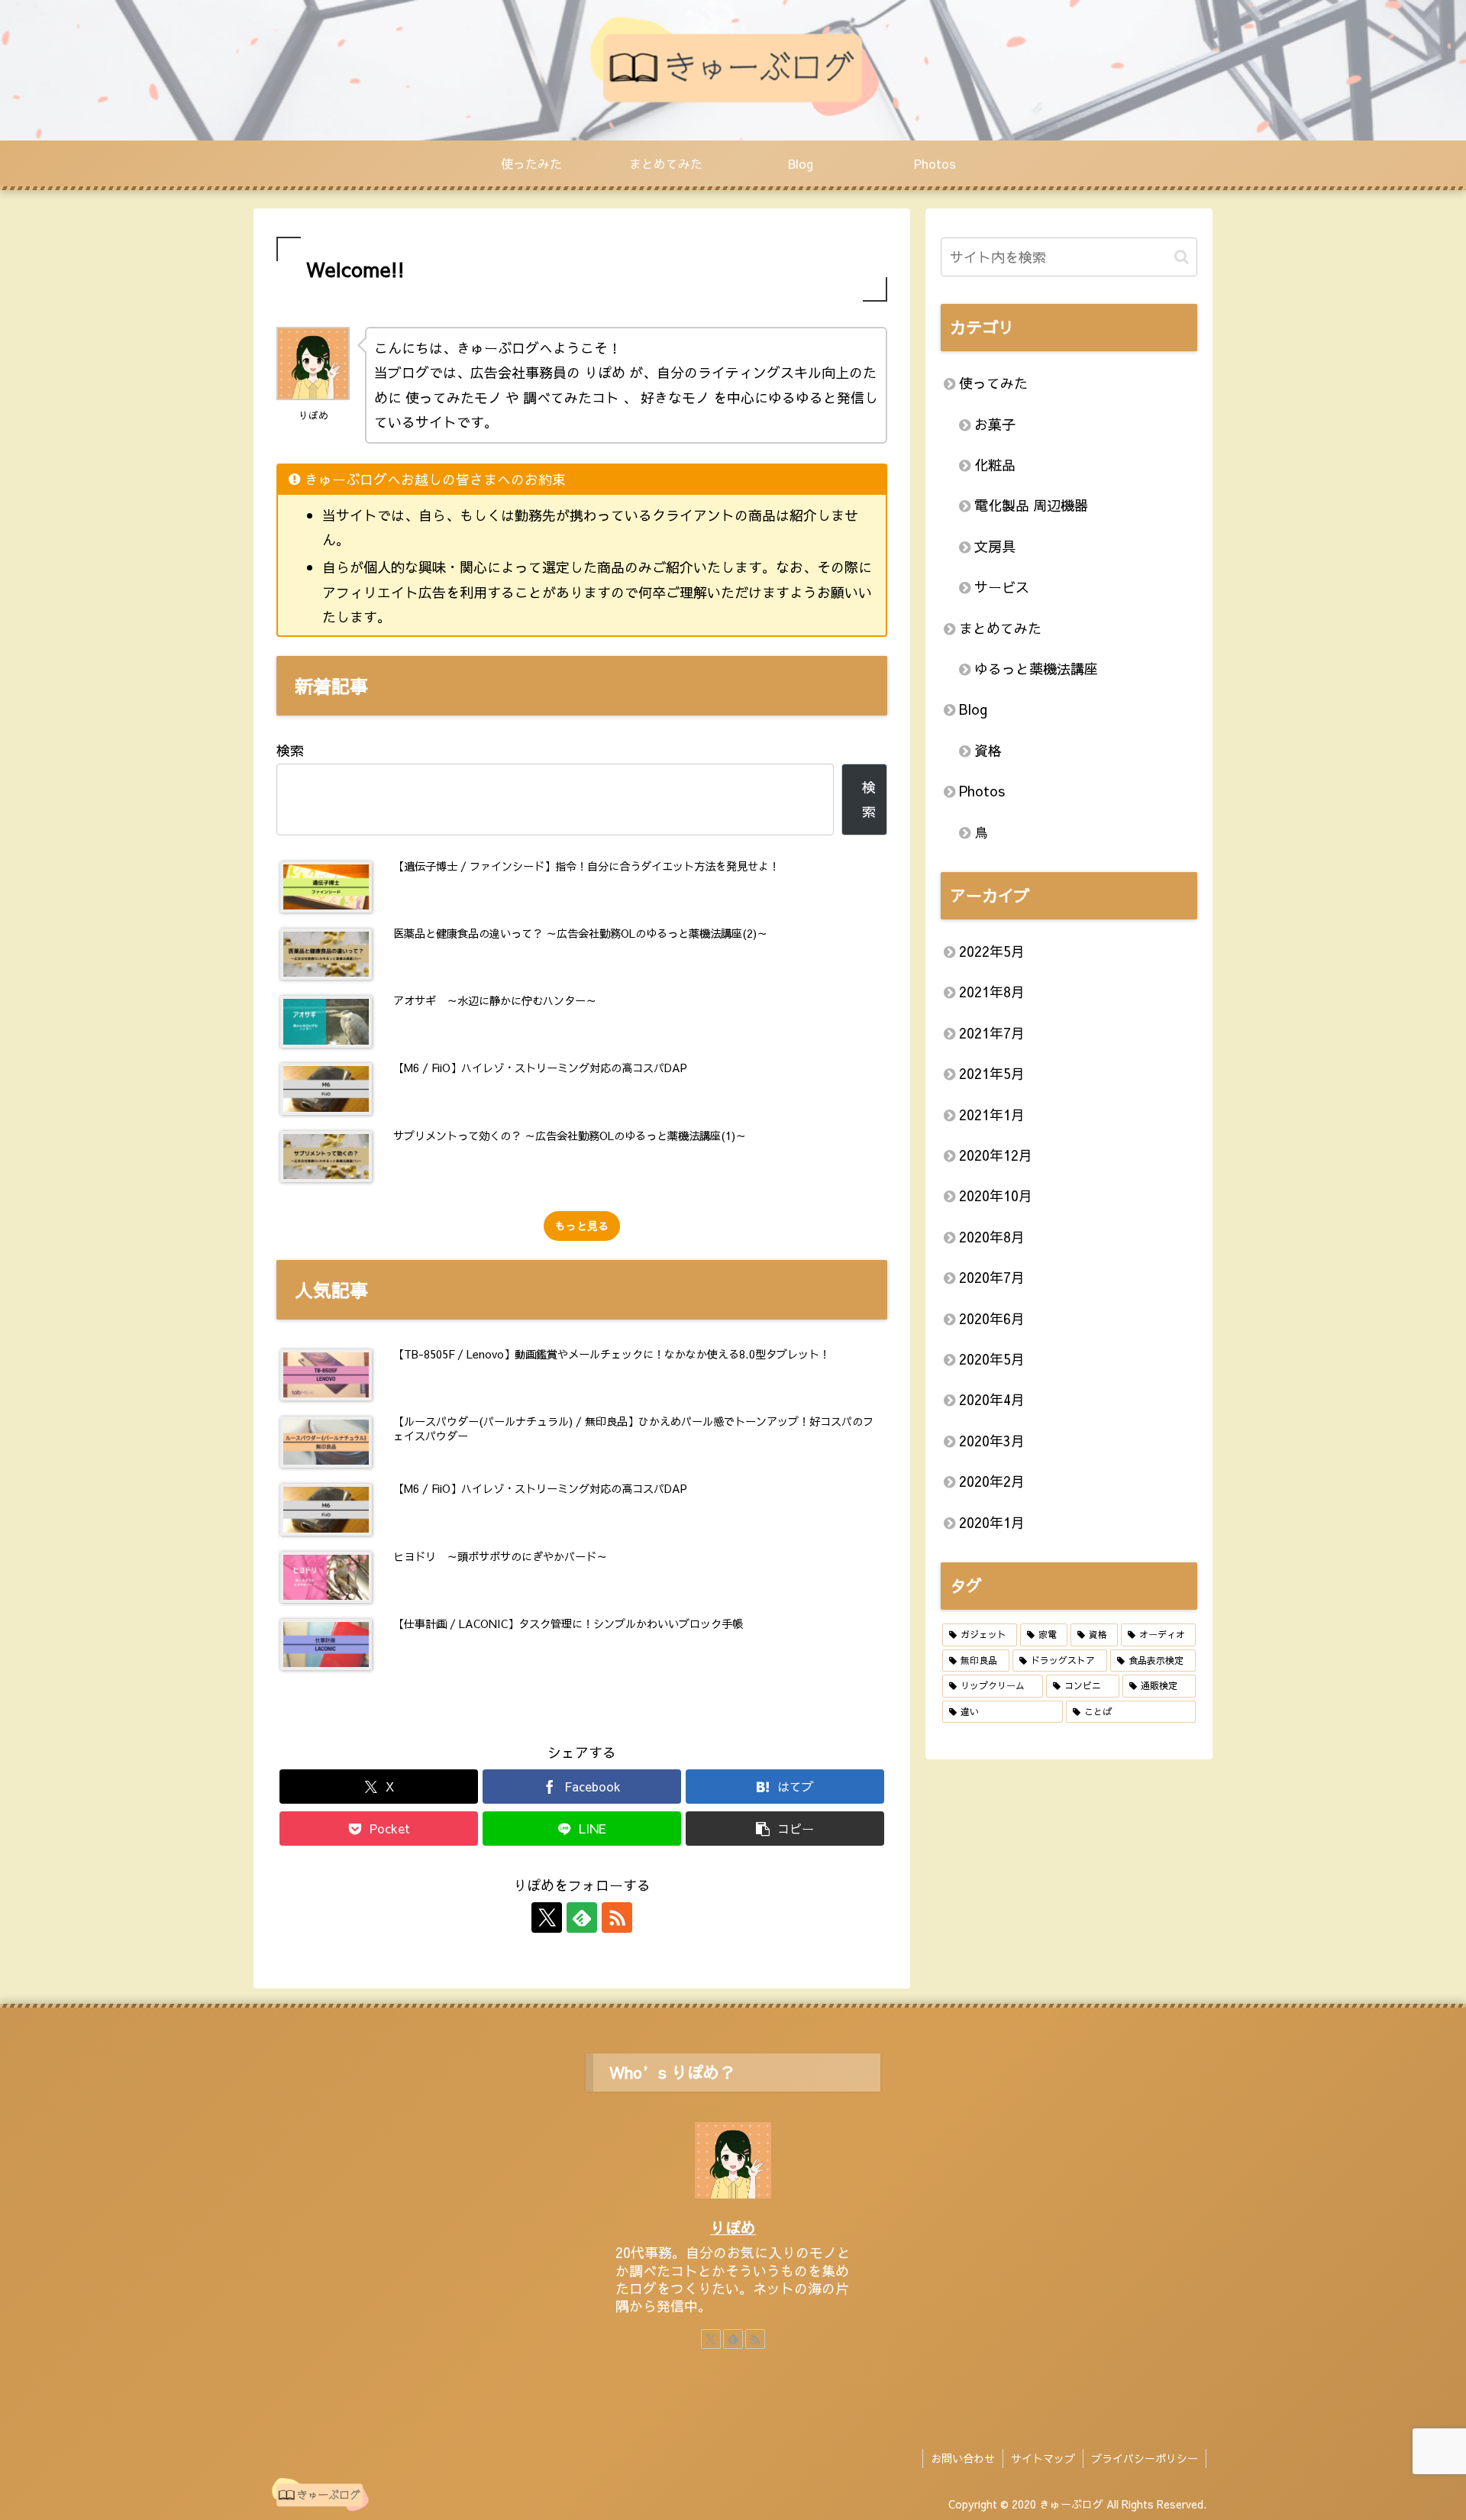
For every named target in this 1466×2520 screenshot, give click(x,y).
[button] (785, 1829)
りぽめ (733, 2227)
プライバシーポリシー (1145, 2458)
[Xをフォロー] (547, 1917)
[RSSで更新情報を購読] (617, 1917)
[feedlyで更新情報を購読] (582, 1917)
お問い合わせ (963, 2458)
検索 (290, 750)
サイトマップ (1043, 2458)
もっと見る (582, 1226)
